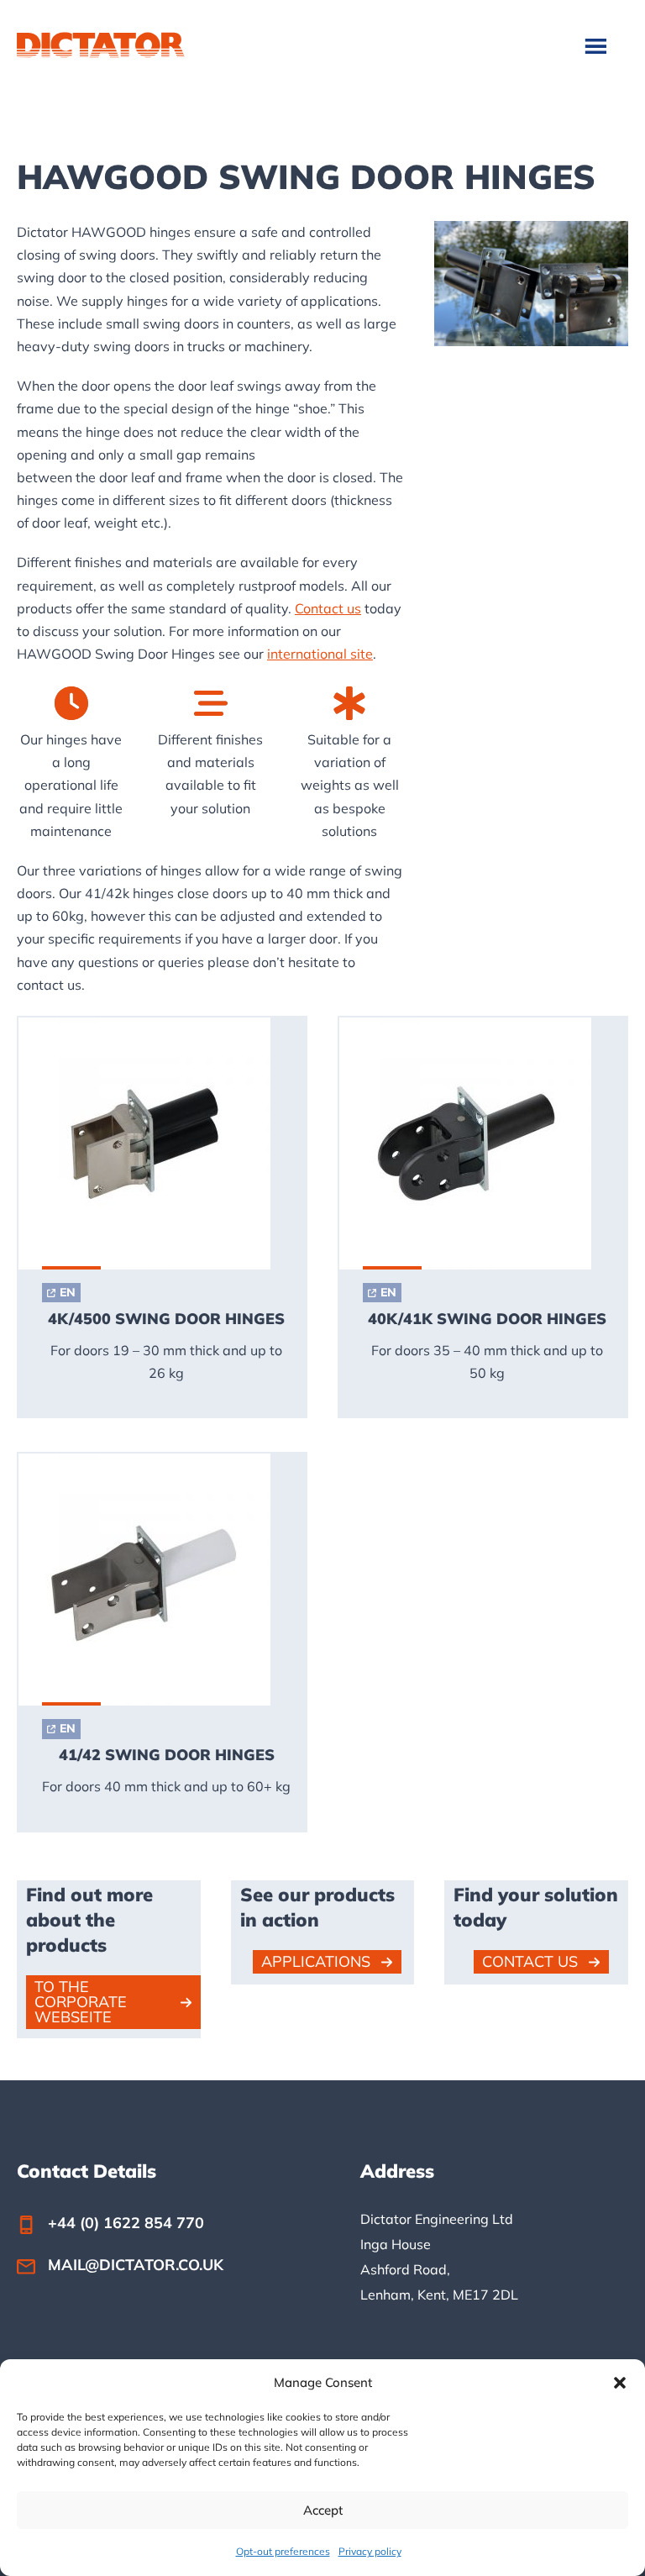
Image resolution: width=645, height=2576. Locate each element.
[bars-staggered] (211, 703)
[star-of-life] (349, 703)
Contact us (328, 608)
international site (320, 654)
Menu (598, 45)
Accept (323, 2510)
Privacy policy (370, 2551)
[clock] (71, 703)
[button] (620, 2383)
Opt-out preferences (283, 2551)
